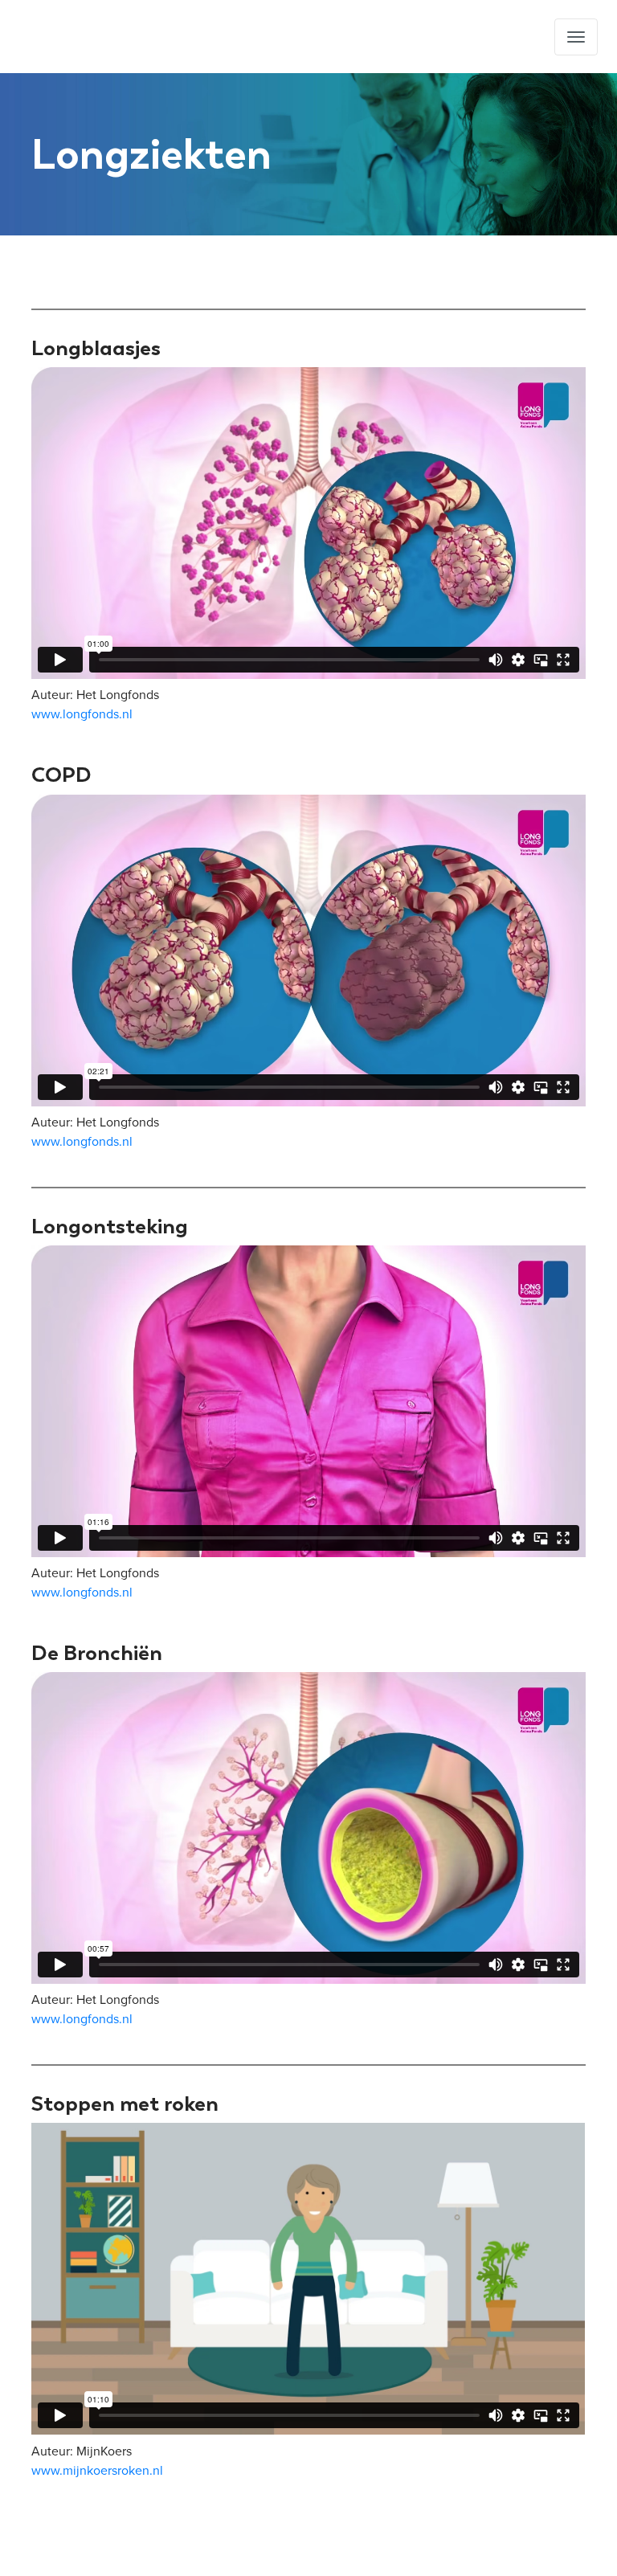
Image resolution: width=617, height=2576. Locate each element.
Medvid (100, 37)
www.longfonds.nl (82, 714)
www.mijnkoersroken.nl (97, 2471)
